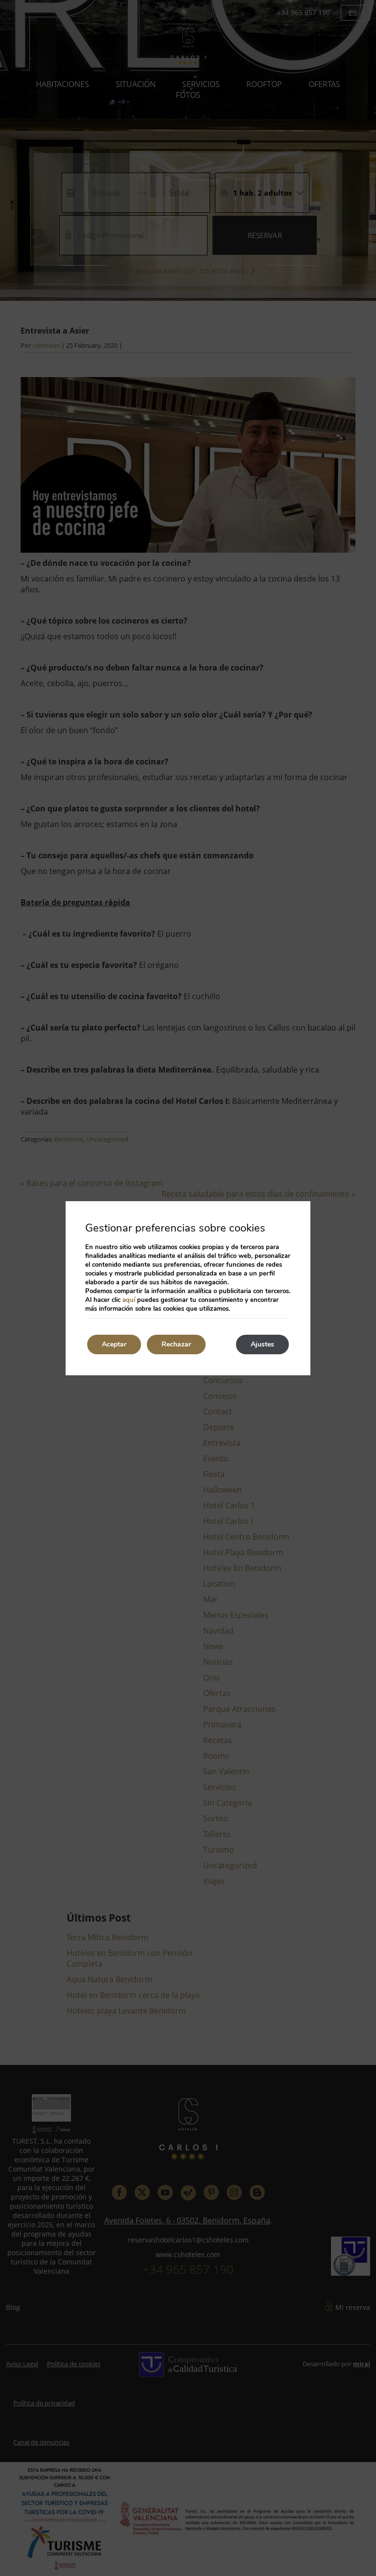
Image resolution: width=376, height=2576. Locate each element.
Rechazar (176, 1344)
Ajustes (262, 1344)
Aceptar (114, 1344)
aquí (129, 1300)
